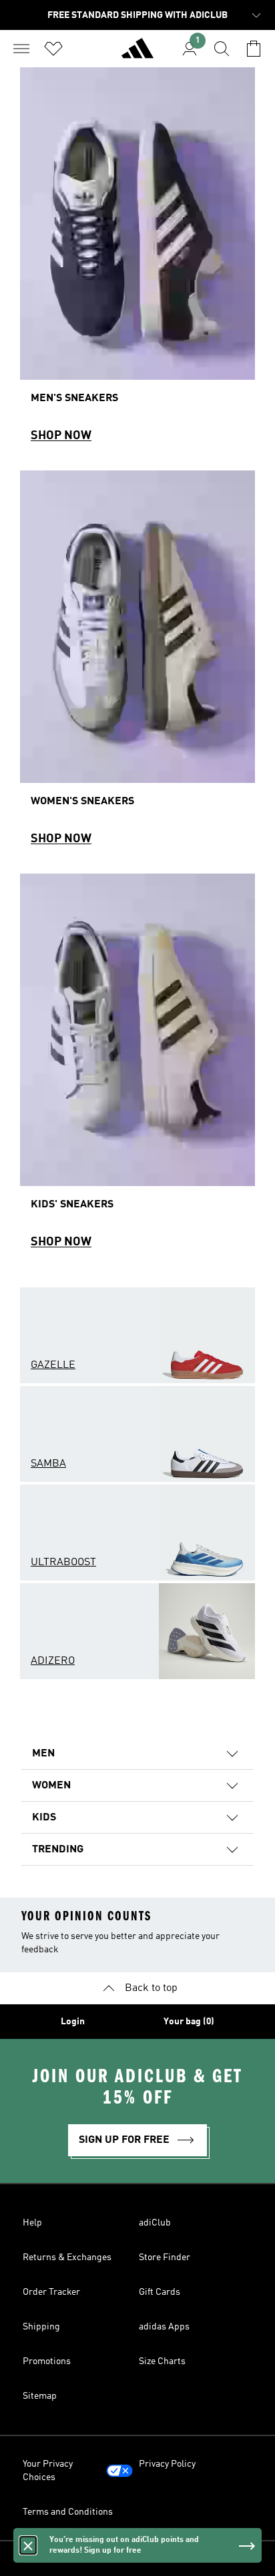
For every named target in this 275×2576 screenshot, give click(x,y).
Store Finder (165, 2257)
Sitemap (40, 2396)
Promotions (47, 2361)
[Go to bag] (254, 49)
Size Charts (162, 2361)
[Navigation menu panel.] (21, 49)
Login (73, 2022)
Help (32, 2223)
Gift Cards (160, 2292)
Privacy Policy (167, 2464)
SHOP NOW (61, 436)
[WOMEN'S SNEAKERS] (137, 664)
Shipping (41, 2327)
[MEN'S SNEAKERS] (137, 261)
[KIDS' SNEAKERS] (137, 1067)
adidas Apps (164, 2327)
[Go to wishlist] (53, 49)
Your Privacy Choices (48, 2471)
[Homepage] (137, 54)
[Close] (28, 2545)
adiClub (155, 2223)
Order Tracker (51, 2292)
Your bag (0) (189, 2022)
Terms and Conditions (68, 2512)
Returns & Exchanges (67, 2257)
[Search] (222, 49)
